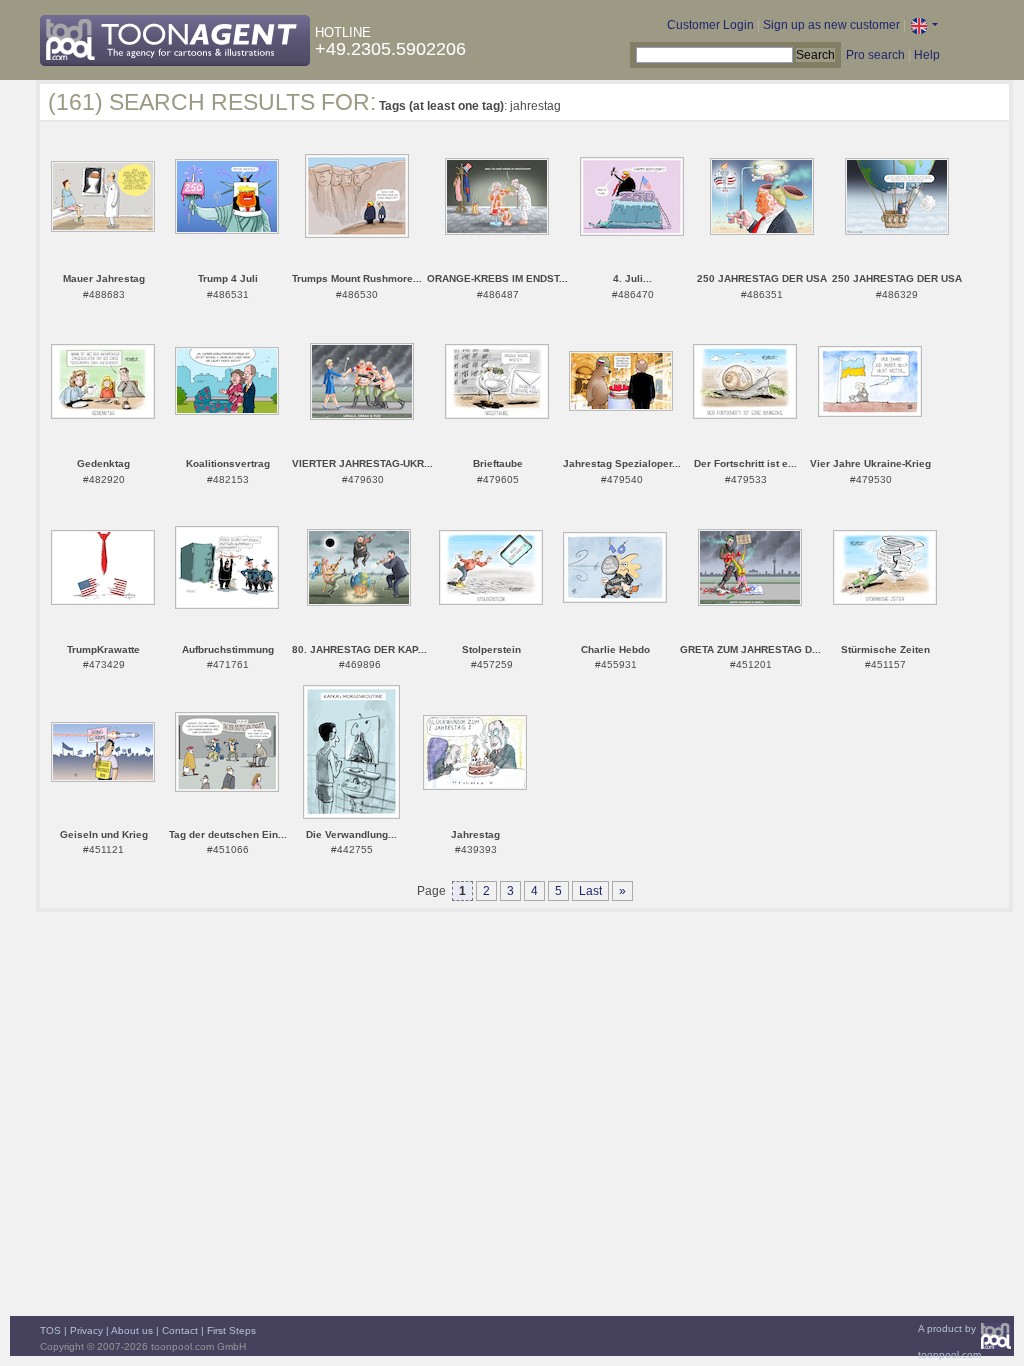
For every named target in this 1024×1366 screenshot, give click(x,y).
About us (132, 1330)
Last (590, 891)
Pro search (875, 55)
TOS (50, 1330)
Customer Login (710, 25)
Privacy (86, 1330)
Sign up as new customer (831, 25)
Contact (180, 1330)
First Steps (231, 1330)
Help (927, 55)
